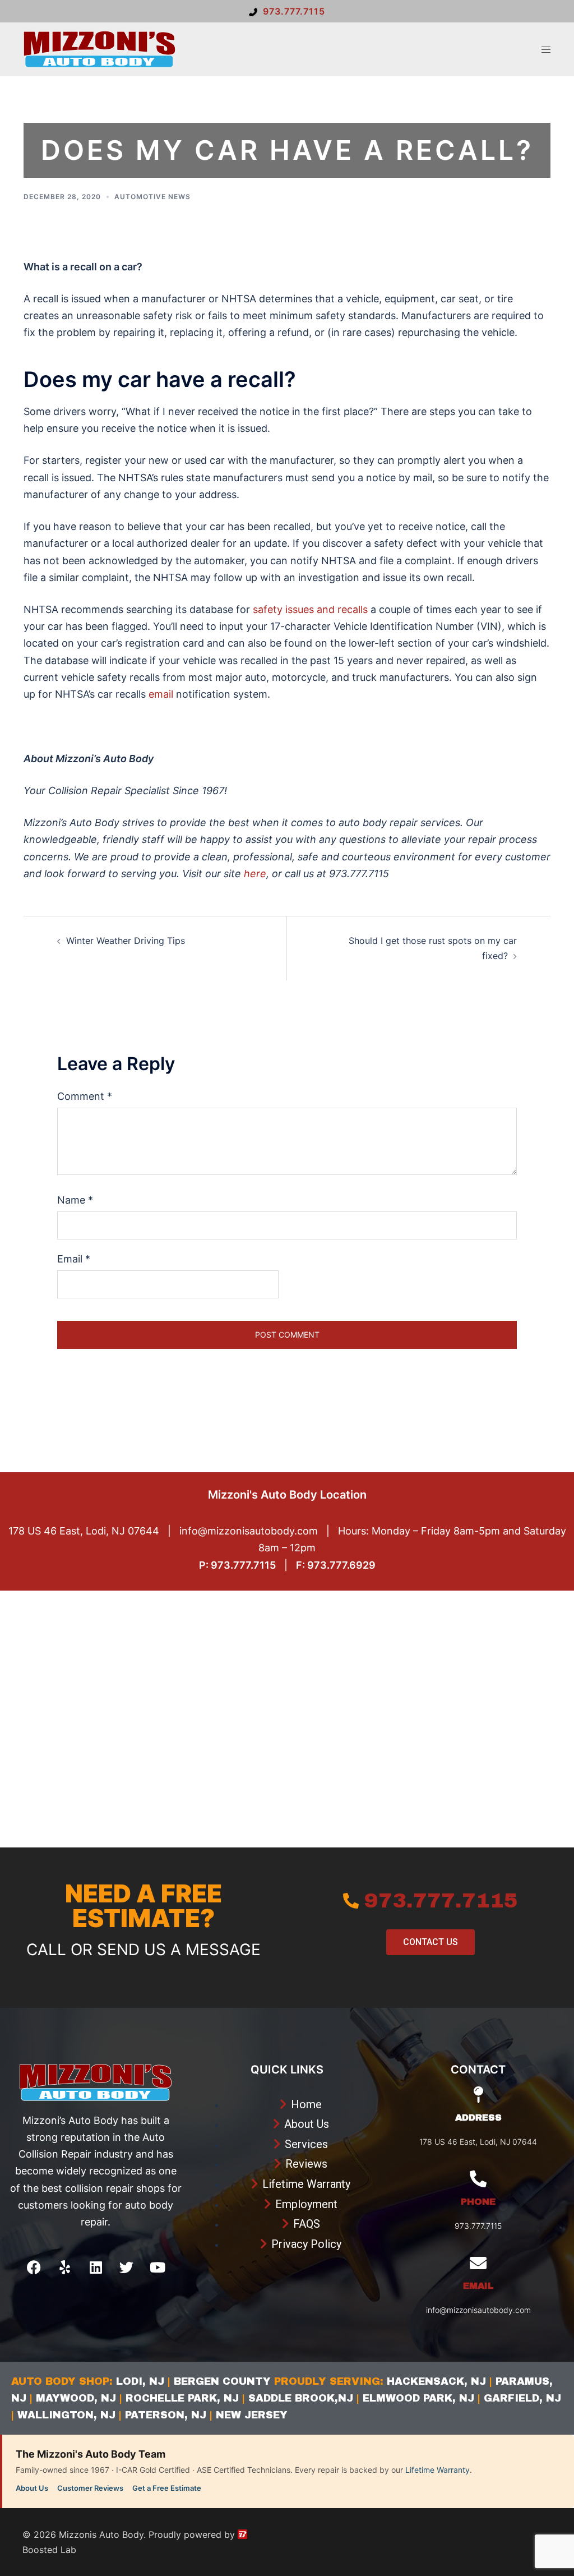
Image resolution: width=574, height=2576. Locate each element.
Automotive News (152, 197)
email (161, 694)
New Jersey (252, 2415)
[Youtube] (158, 2267)
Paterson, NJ (166, 2415)
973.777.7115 (294, 11)
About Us (32, 2488)
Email (74, 1259)
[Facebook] (34, 2267)
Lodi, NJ (140, 2381)
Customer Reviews (90, 2488)
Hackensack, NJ (436, 2381)
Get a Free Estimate (167, 2488)
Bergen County (222, 2381)
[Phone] (478, 2179)
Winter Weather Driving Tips (126, 941)
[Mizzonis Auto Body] (99, 48)
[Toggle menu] (546, 50)
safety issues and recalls (310, 609)
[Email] (478, 2263)
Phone (478, 2202)
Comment (85, 1096)
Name (75, 1200)
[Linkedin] (96, 2267)
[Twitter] (127, 2267)
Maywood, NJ (74, 2398)
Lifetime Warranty (438, 2470)
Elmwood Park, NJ (418, 2398)
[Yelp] (65, 2267)
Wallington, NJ (66, 2415)
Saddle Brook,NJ (301, 2398)
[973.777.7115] (351, 1901)
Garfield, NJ (522, 2398)
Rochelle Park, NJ (182, 2398)
